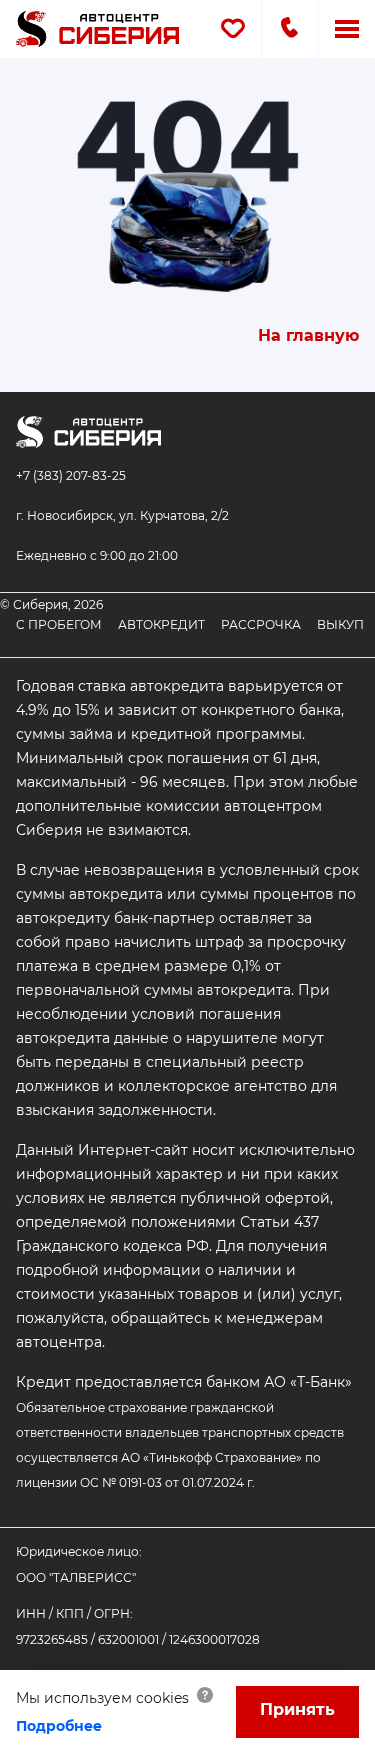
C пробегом (59, 624)
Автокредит (161, 624)
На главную (308, 335)
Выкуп (340, 624)
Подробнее (59, 1726)
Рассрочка (261, 624)
